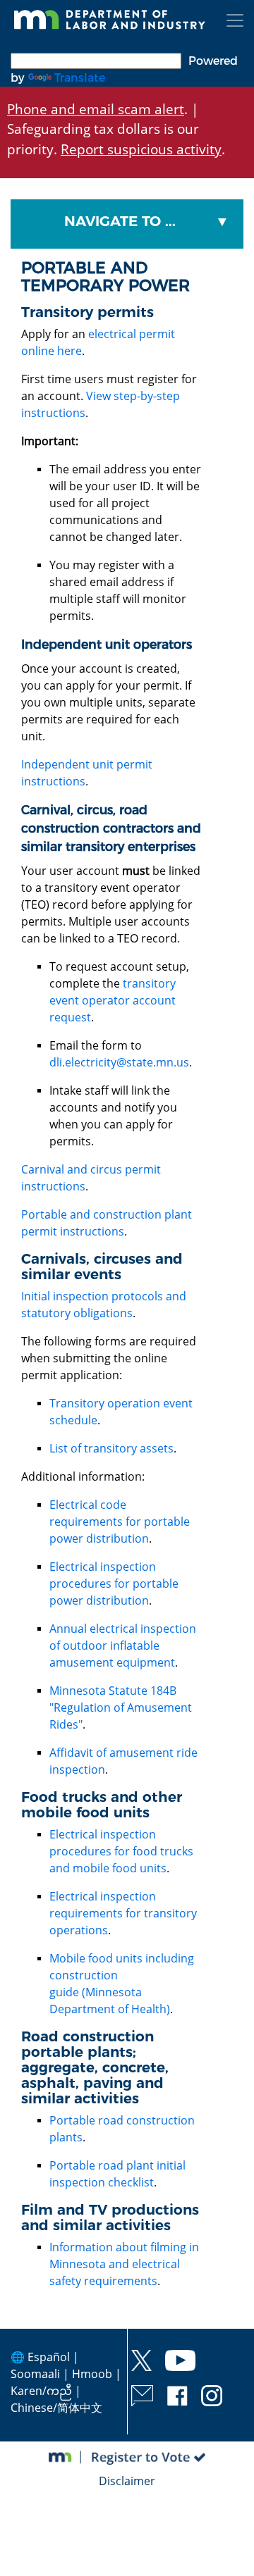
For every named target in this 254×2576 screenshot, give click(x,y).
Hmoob (92, 2374)
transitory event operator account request (113, 1000)
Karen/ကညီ (41, 2391)
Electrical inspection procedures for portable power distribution (114, 1583)
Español (49, 2357)
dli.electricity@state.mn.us (119, 1062)
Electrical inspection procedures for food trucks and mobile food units (121, 1851)
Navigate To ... (120, 221)
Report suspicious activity (141, 149)
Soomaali (35, 2374)
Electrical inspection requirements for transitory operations (123, 1913)
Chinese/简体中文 (56, 2408)
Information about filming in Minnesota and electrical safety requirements (124, 2264)
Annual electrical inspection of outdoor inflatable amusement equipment (123, 1645)
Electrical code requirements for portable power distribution (120, 1522)
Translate (80, 78)
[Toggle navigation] (235, 20)
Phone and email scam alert (96, 109)
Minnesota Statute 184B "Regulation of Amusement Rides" (121, 1707)
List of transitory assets (111, 1448)
